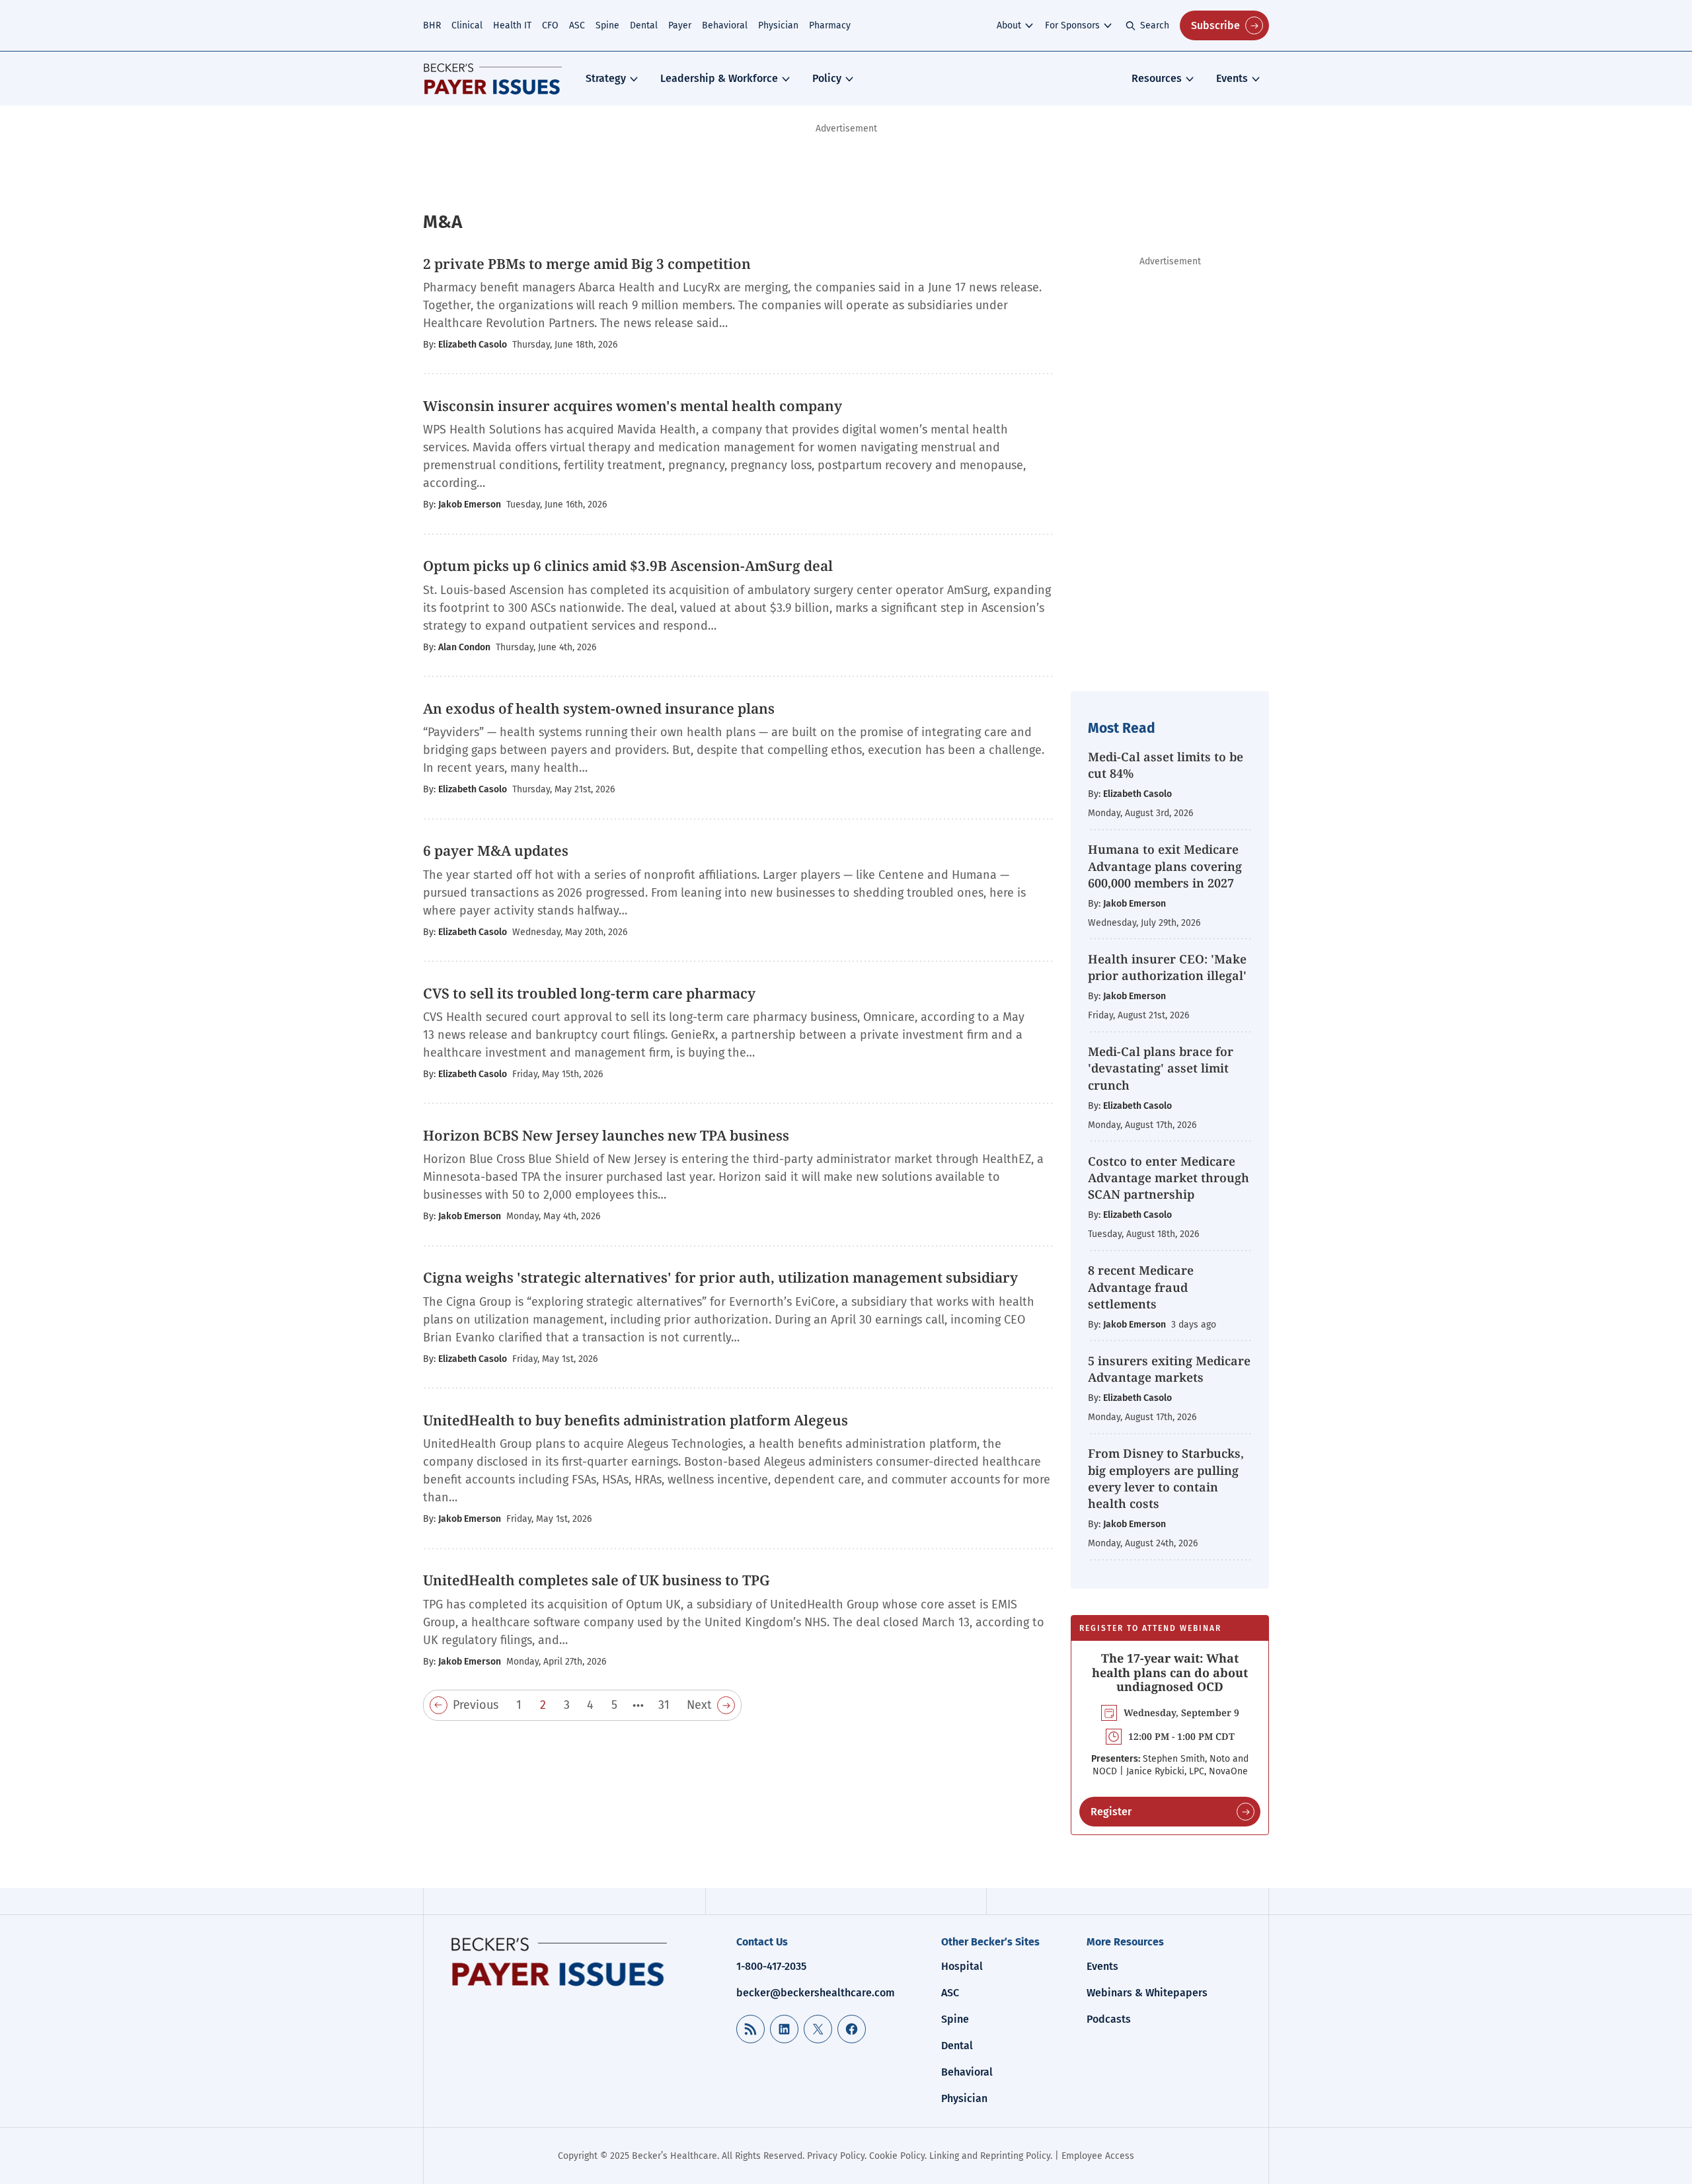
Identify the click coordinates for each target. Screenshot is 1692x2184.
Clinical (467, 25)
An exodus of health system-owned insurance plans (599, 708)
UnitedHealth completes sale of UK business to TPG (596, 1580)
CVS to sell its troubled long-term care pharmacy (589, 993)
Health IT (512, 25)
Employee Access (1098, 2156)
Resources (1157, 78)
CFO (550, 25)
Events (1232, 78)
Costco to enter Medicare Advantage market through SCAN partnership (1169, 1178)
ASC (577, 25)
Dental (644, 25)
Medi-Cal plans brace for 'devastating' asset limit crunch (1161, 1068)
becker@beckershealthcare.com (816, 1993)
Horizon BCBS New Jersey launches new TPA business (606, 1135)
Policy (827, 78)
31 (664, 1705)
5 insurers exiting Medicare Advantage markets (1169, 1369)
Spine (607, 25)
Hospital (962, 1966)
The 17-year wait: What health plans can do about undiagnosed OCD (1170, 1672)
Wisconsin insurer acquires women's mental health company (633, 406)
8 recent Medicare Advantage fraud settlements (1141, 1287)
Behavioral (725, 25)
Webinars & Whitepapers (1147, 1993)
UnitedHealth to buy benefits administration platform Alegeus (635, 1420)
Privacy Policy (836, 2156)
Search (1155, 25)
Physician (778, 25)
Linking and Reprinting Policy (990, 2156)
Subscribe (1215, 25)
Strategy (606, 78)
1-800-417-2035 (771, 1966)
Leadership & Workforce (719, 78)
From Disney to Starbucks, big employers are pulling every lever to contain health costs (1166, 1478)
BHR (432, 25)
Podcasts (1109, 2019)
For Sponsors (1072, 25)
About (1009, 25)
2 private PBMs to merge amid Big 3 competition (587, 264)
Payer (680, 25)
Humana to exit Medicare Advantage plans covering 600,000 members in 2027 (1165, 866)
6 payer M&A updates (496, 850)
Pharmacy (830, 25)
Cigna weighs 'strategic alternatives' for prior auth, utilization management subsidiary (720, 1277)
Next (699, 1705)
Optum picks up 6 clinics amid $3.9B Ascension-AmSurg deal (628, 566)
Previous (476, 1705)
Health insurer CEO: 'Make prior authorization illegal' (1167, 967)
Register (1111, 1812)
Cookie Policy (897, 2156)
